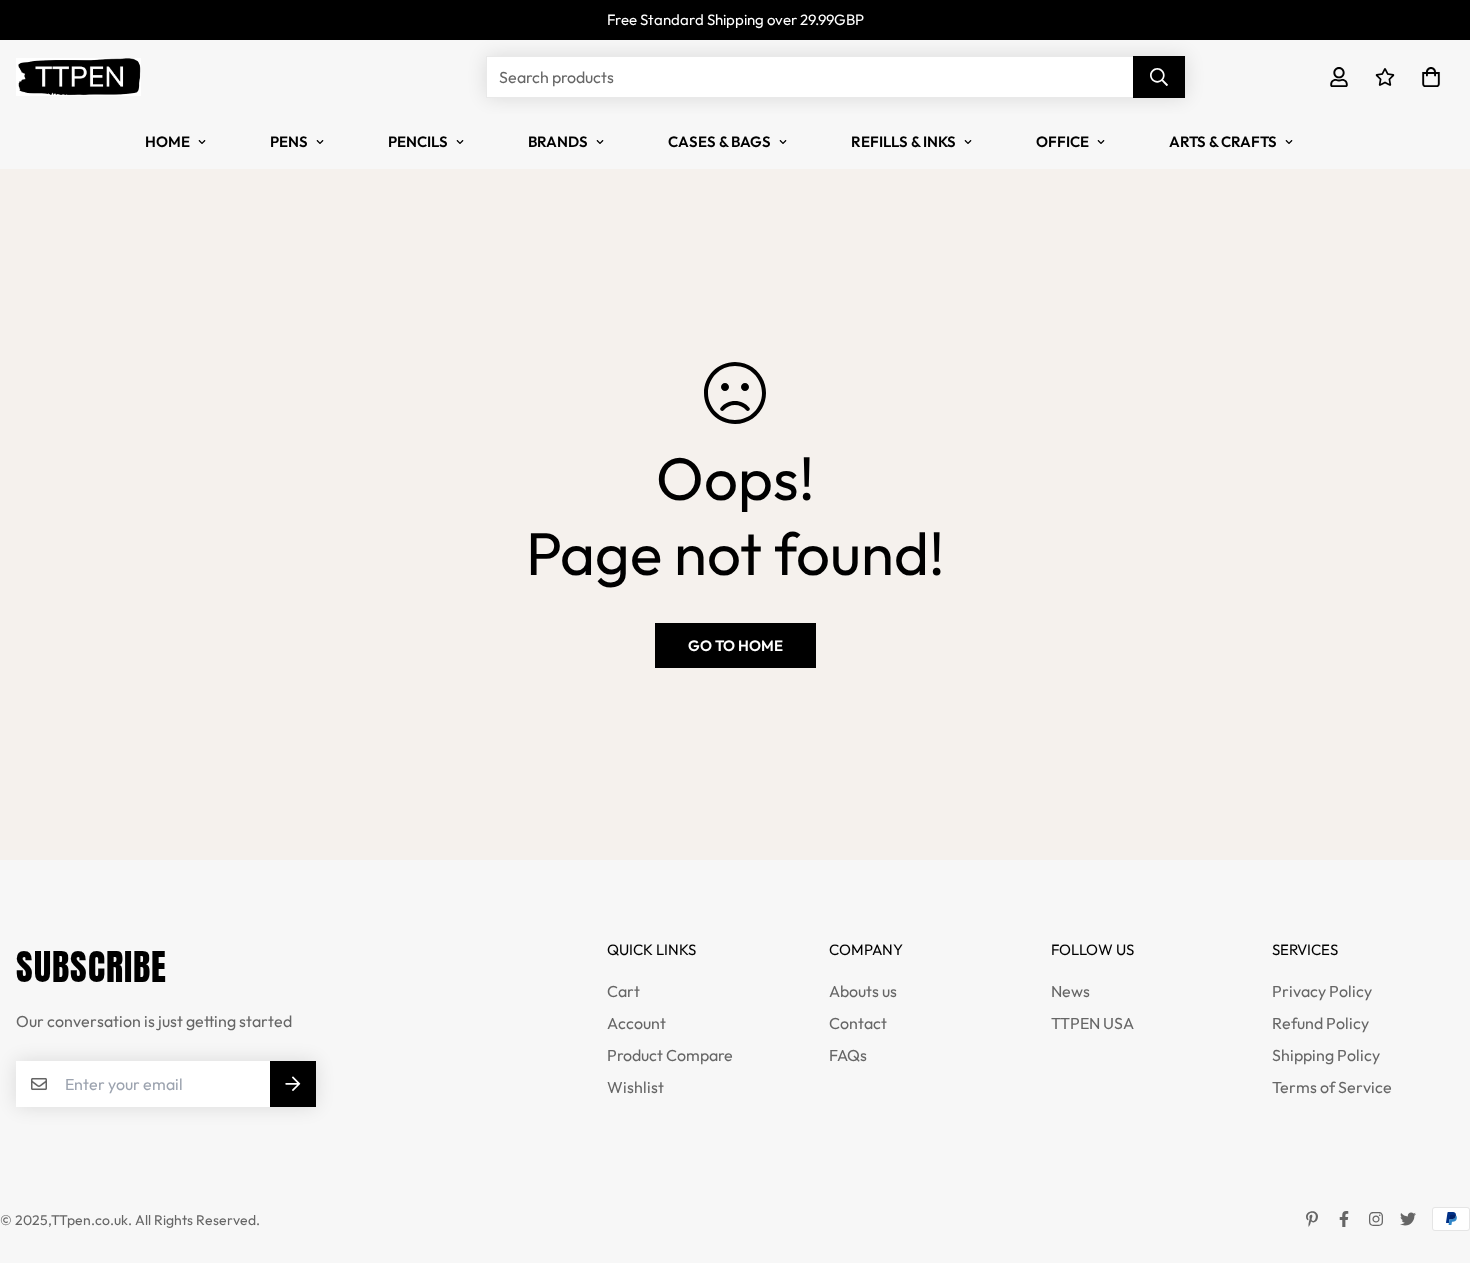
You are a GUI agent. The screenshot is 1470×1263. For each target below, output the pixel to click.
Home (167, 141)
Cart (623, 991)
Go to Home (735, 645)
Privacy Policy (1322, 991)
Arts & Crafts (1223, 141)
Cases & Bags (719, 141)
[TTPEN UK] (78, 77)
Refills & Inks (903, 141)
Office (1062, 141)
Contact (858, 1023)
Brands (558, 141)
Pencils (418, 141)
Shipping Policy (1326, 1055)
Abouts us (863, 991)
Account (636, 1023)
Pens (289, 141)
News (1070, 991)
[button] (1427, 77)
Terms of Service (1332, 1087)
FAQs (848, 1055)
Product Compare (670, 1055)
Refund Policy (1320, 1023)
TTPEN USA (1092, 1023)
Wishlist (635, 1087)
